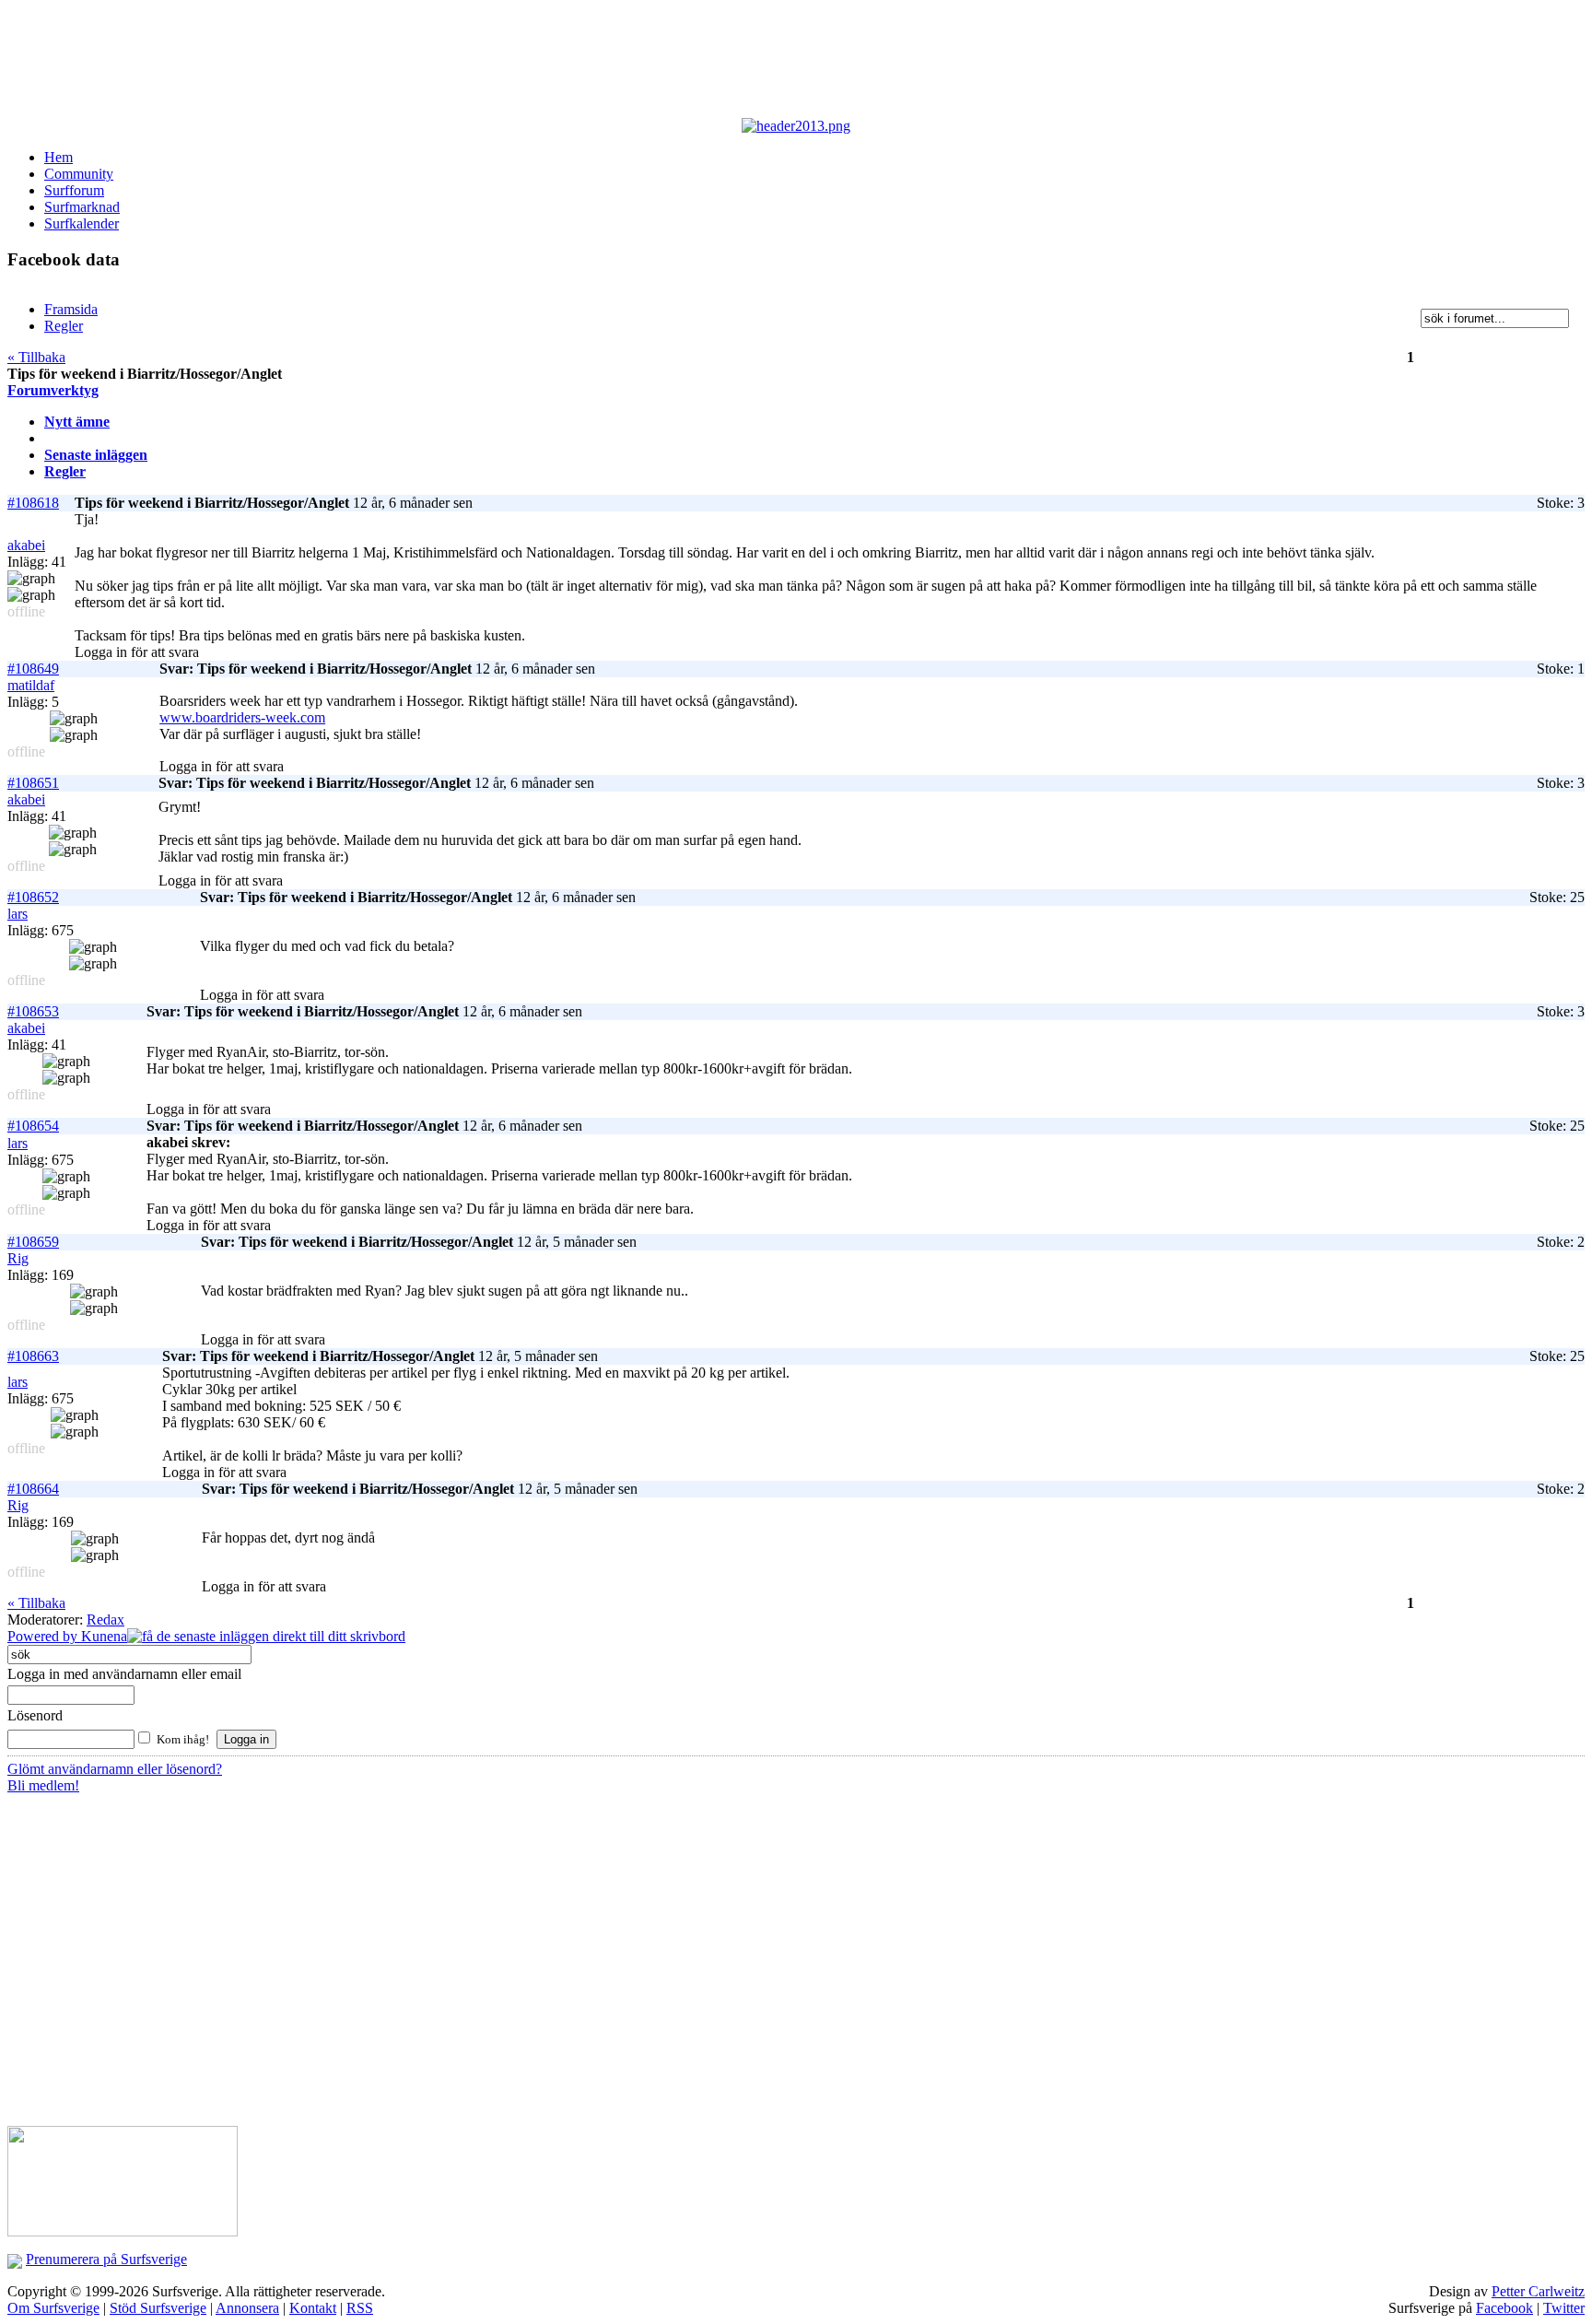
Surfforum (74, 190)
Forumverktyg (53, 390)
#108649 (33, 669)
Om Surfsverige (53, 2308)
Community (79, 174)
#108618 (33, 503)
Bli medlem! (43, 1785)
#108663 (33, 1356)
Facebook (1504, 2308)
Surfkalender (82, 223)
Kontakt (313, 2308)
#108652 (33, 897)
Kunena (104, 1636)
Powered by (44, 1636)
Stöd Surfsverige (158, 2308)
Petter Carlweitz (1538, 2291)
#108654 (33, 1126)
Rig (18, 1258)
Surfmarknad (82, 207)
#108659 (33, 1242)
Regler (65, 471)
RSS (360, 2308)
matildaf (31, 685)
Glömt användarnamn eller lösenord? (115, 1769)
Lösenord (35, 1715)
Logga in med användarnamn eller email (124, 1674)
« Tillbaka (36, 357)
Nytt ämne (77, 422)
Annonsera (247, 2308)
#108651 (33, 783)
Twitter (1564, 2308)
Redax (105, 1620)
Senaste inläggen (96, 455)
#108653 (33, 1011)
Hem (59, 157)
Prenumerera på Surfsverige (106, 2259)
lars (18, 914)
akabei (26, 545)
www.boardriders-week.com (242, 717)
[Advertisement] (459, 63)
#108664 (33, 1489)
